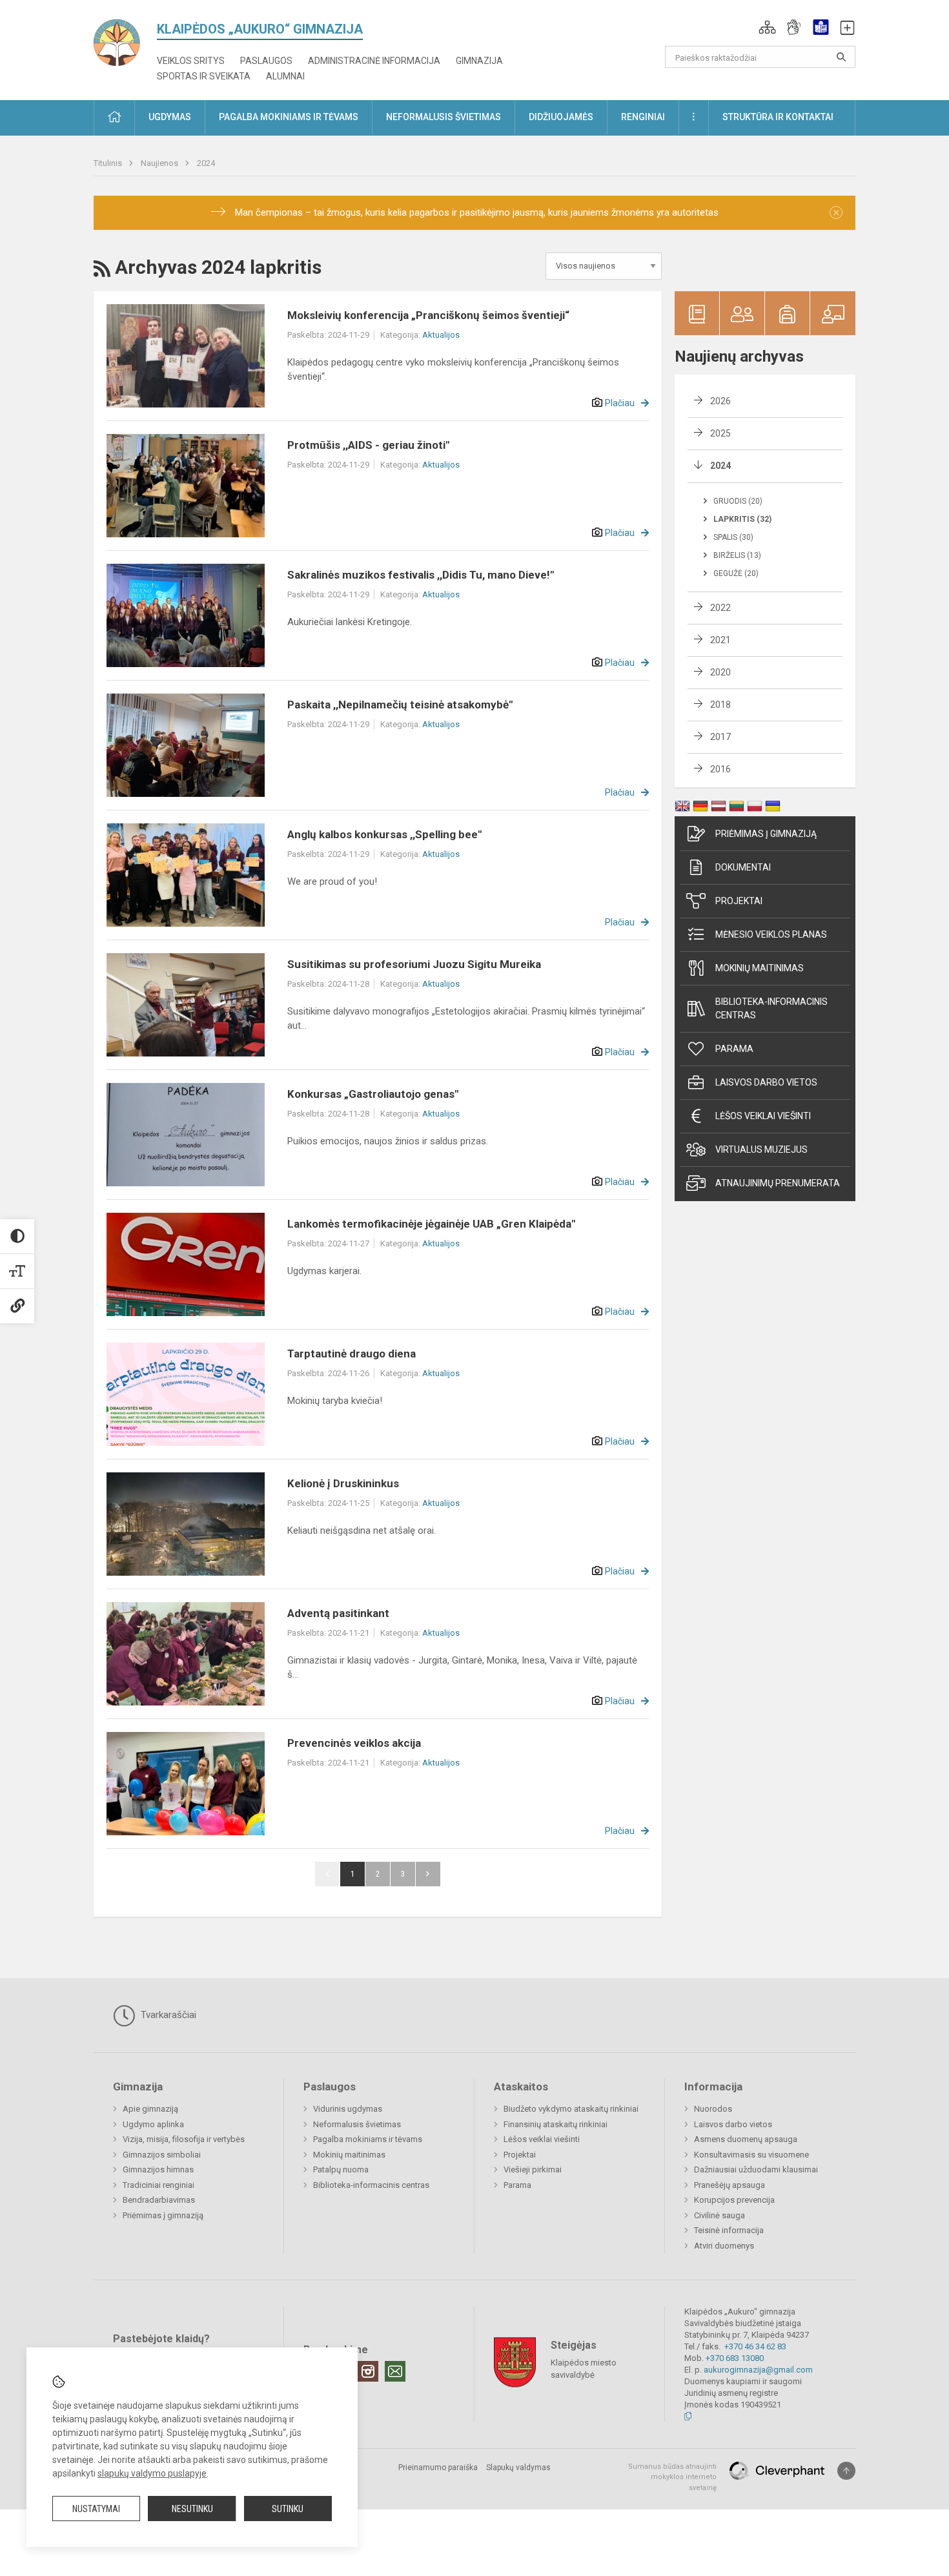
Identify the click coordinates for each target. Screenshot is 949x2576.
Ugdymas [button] (170, 117)
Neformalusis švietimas (357, 2124)
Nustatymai (96, 2509)
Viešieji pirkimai (533, 2169)
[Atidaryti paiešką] (841, 57)
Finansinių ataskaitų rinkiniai (556, 2124)
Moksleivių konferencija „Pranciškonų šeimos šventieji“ (428, 315)
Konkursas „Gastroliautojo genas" (373, 1094)
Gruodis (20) (738, 501)
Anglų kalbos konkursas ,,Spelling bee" (384, 834)
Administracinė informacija (374, 61)
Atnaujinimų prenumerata (778, 1183)
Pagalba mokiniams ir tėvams (368, 2139)
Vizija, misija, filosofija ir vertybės (184, 2139)
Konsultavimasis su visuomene (751, 2155)
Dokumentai (743, 867)
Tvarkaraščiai (167, 2015)
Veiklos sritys (191, 61)
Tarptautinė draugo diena (352, 1354)
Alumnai (285, 76)
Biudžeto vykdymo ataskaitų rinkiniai (571, 2109)
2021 (720, 640)
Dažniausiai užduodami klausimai (756, 2169)
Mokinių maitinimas (760, 968)
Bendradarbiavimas (159, 2200)
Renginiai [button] (643, 117)
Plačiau (620, 403)
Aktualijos (441, 335)
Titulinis (109, 163)
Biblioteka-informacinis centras (771, 1008)
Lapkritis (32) (742, 519)
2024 (206, 163)
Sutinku (288, 2509)
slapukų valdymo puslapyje (152, 2473)
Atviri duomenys (724, 2246)
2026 (720, 401)
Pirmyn (428, 1874)
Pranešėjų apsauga (730, 2185)
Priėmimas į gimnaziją (766, 834)
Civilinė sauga (719, 2215)
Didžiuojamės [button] (561, 117)
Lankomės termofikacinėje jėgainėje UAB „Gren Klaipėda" (431, 1224)
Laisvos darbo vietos (766, 1082)
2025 (720, 433)
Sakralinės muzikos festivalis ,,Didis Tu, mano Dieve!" (421, 575)
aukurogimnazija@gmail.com (758, 2370)
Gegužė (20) (736, 573)
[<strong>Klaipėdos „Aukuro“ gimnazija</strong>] (125, 38)
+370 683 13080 (735, 2358)
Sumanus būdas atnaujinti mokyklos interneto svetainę (672, 2477)
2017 (720, 737)
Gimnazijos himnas (158, 2169)
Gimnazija (479, 61)
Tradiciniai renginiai (158, 2185)
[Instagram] (368, 2371)
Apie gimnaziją (150, 2109)
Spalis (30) (733, 537)
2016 (720, 769)
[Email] (395, 2371)
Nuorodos (713, 2109)
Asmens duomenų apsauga (746, 2139)
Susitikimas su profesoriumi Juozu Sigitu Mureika (414, 964)
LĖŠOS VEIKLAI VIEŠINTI (763, 1116)
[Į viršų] (846, 2471)
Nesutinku (192, 2509)
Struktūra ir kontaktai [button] (778, 117)
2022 (720, 608)
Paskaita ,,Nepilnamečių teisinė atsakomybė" (400, 705)
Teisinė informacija (729, 2230)
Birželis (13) (737, 555)
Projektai (739, 901)
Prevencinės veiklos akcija (354, 1743)
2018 (720, 705)
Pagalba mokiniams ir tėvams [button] (289, 117)
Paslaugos (266, 61)
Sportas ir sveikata (204, 76)
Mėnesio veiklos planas (771, 934)
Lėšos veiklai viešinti (542, 2139)
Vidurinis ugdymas (348, 2109)
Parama (734, 1049)
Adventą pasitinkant (338, 1613)
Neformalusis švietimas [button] (444, 117)
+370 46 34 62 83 (755, 2346)
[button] (767, 27)
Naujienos (160, 163)
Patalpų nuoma (341, 2169)
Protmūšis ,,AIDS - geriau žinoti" (368, 445)
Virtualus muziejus (761, 1149)
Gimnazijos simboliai (162, 2155)
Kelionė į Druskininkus (343, 1483)
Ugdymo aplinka (153, 2124)
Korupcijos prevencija (734, 2200)
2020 (720, 672)
